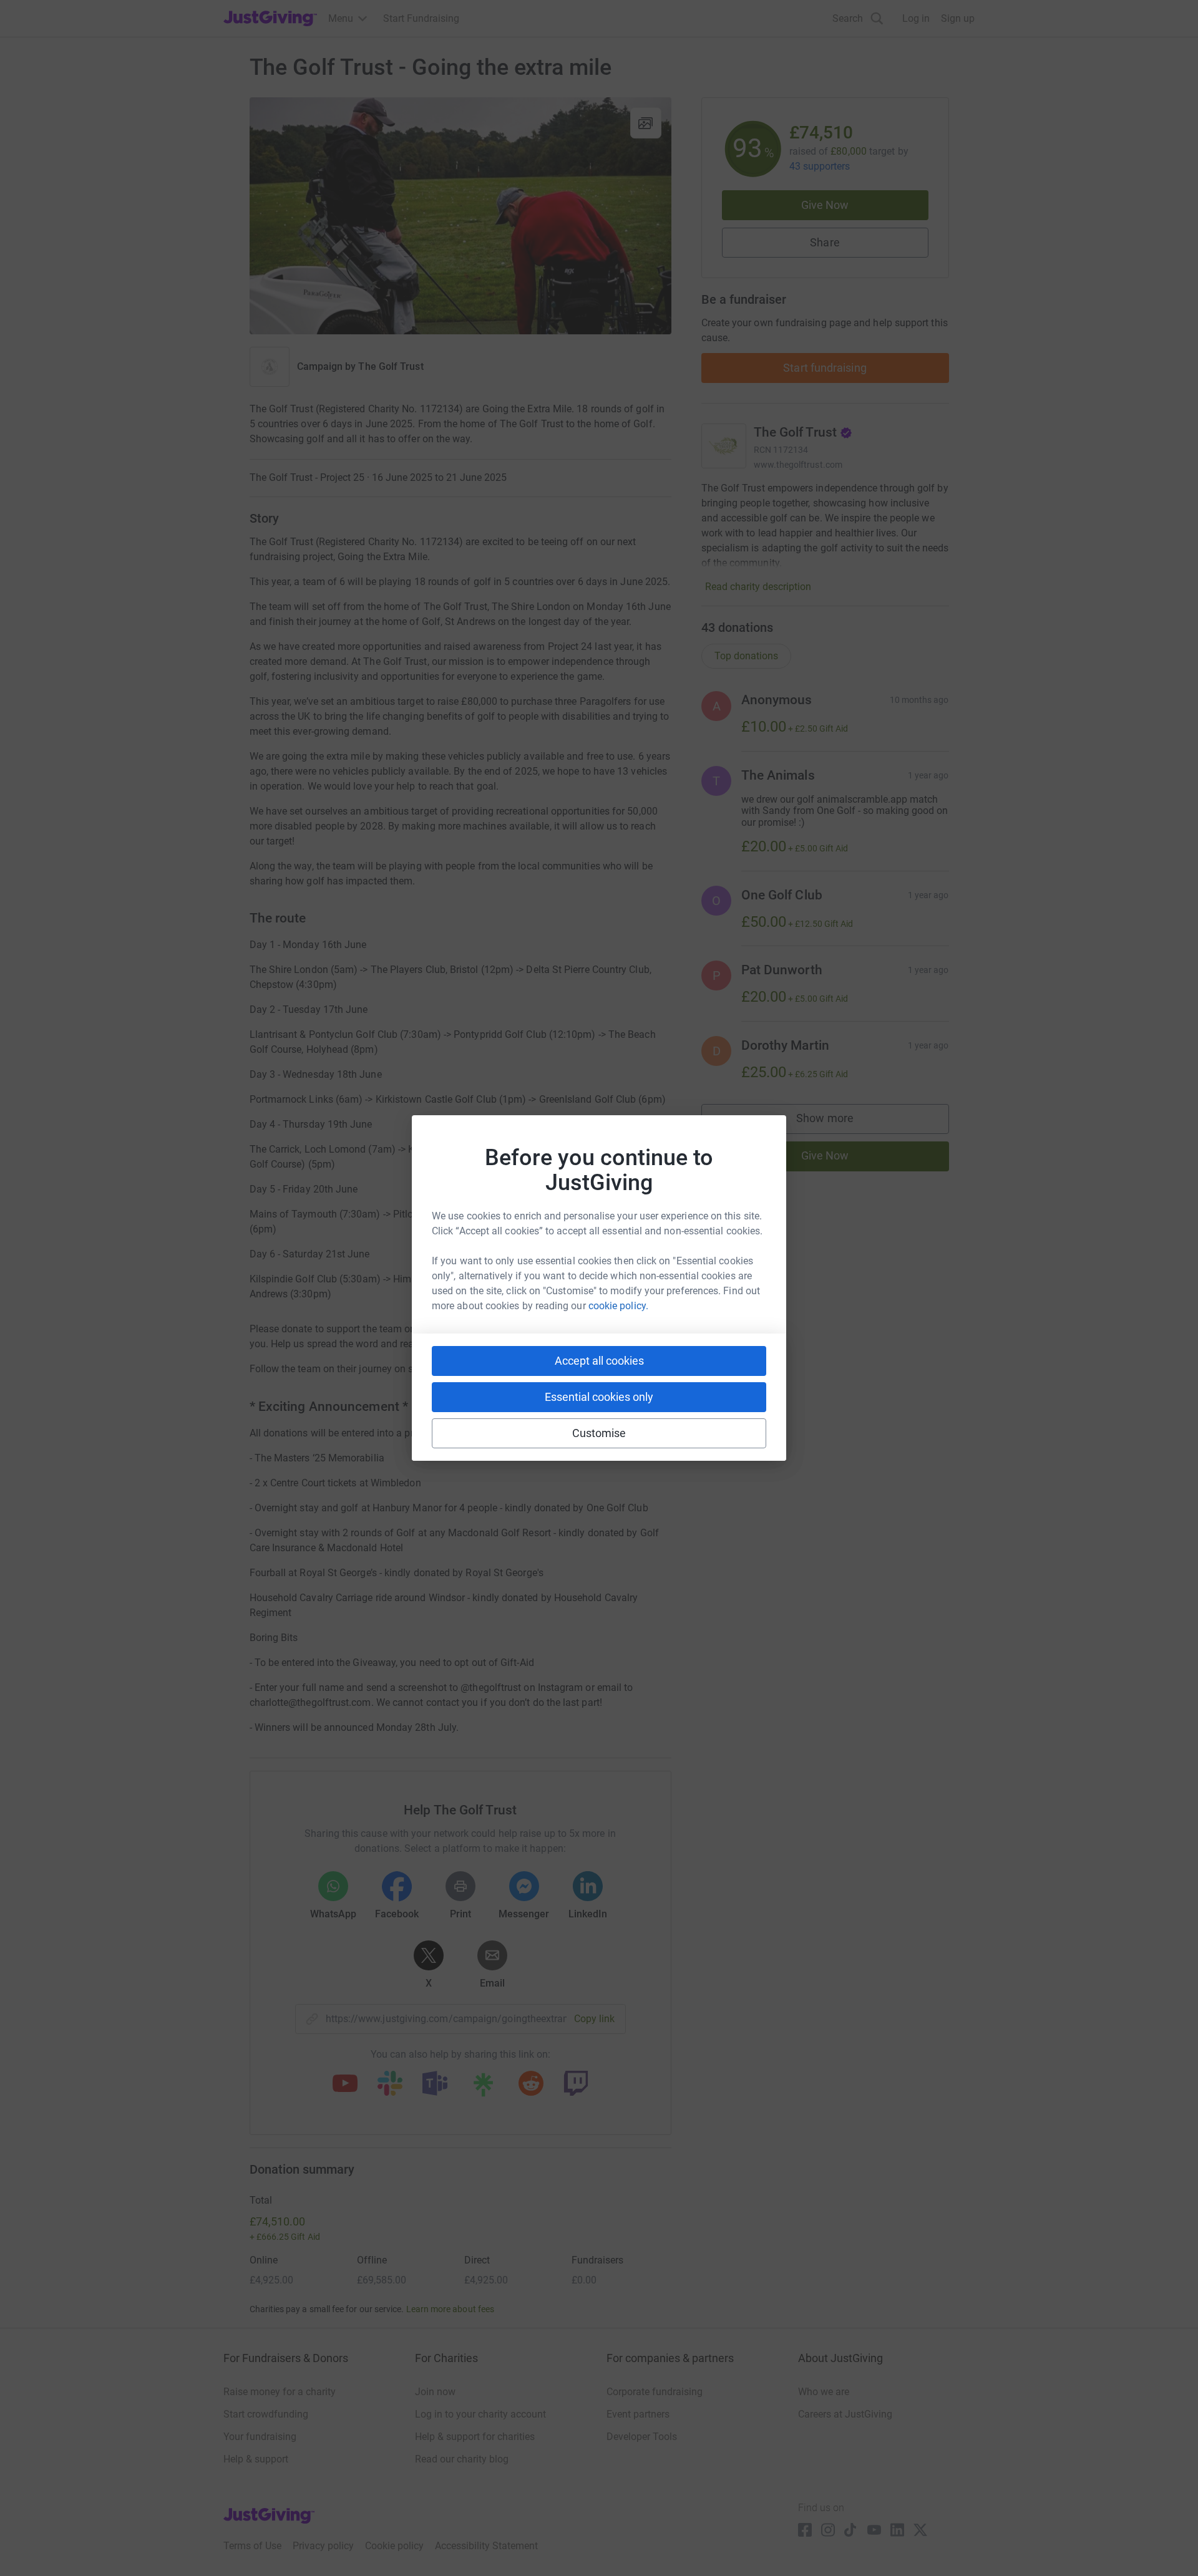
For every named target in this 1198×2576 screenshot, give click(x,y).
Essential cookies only (599, 1397)
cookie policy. (618, 1306)
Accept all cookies (599, 1361)
